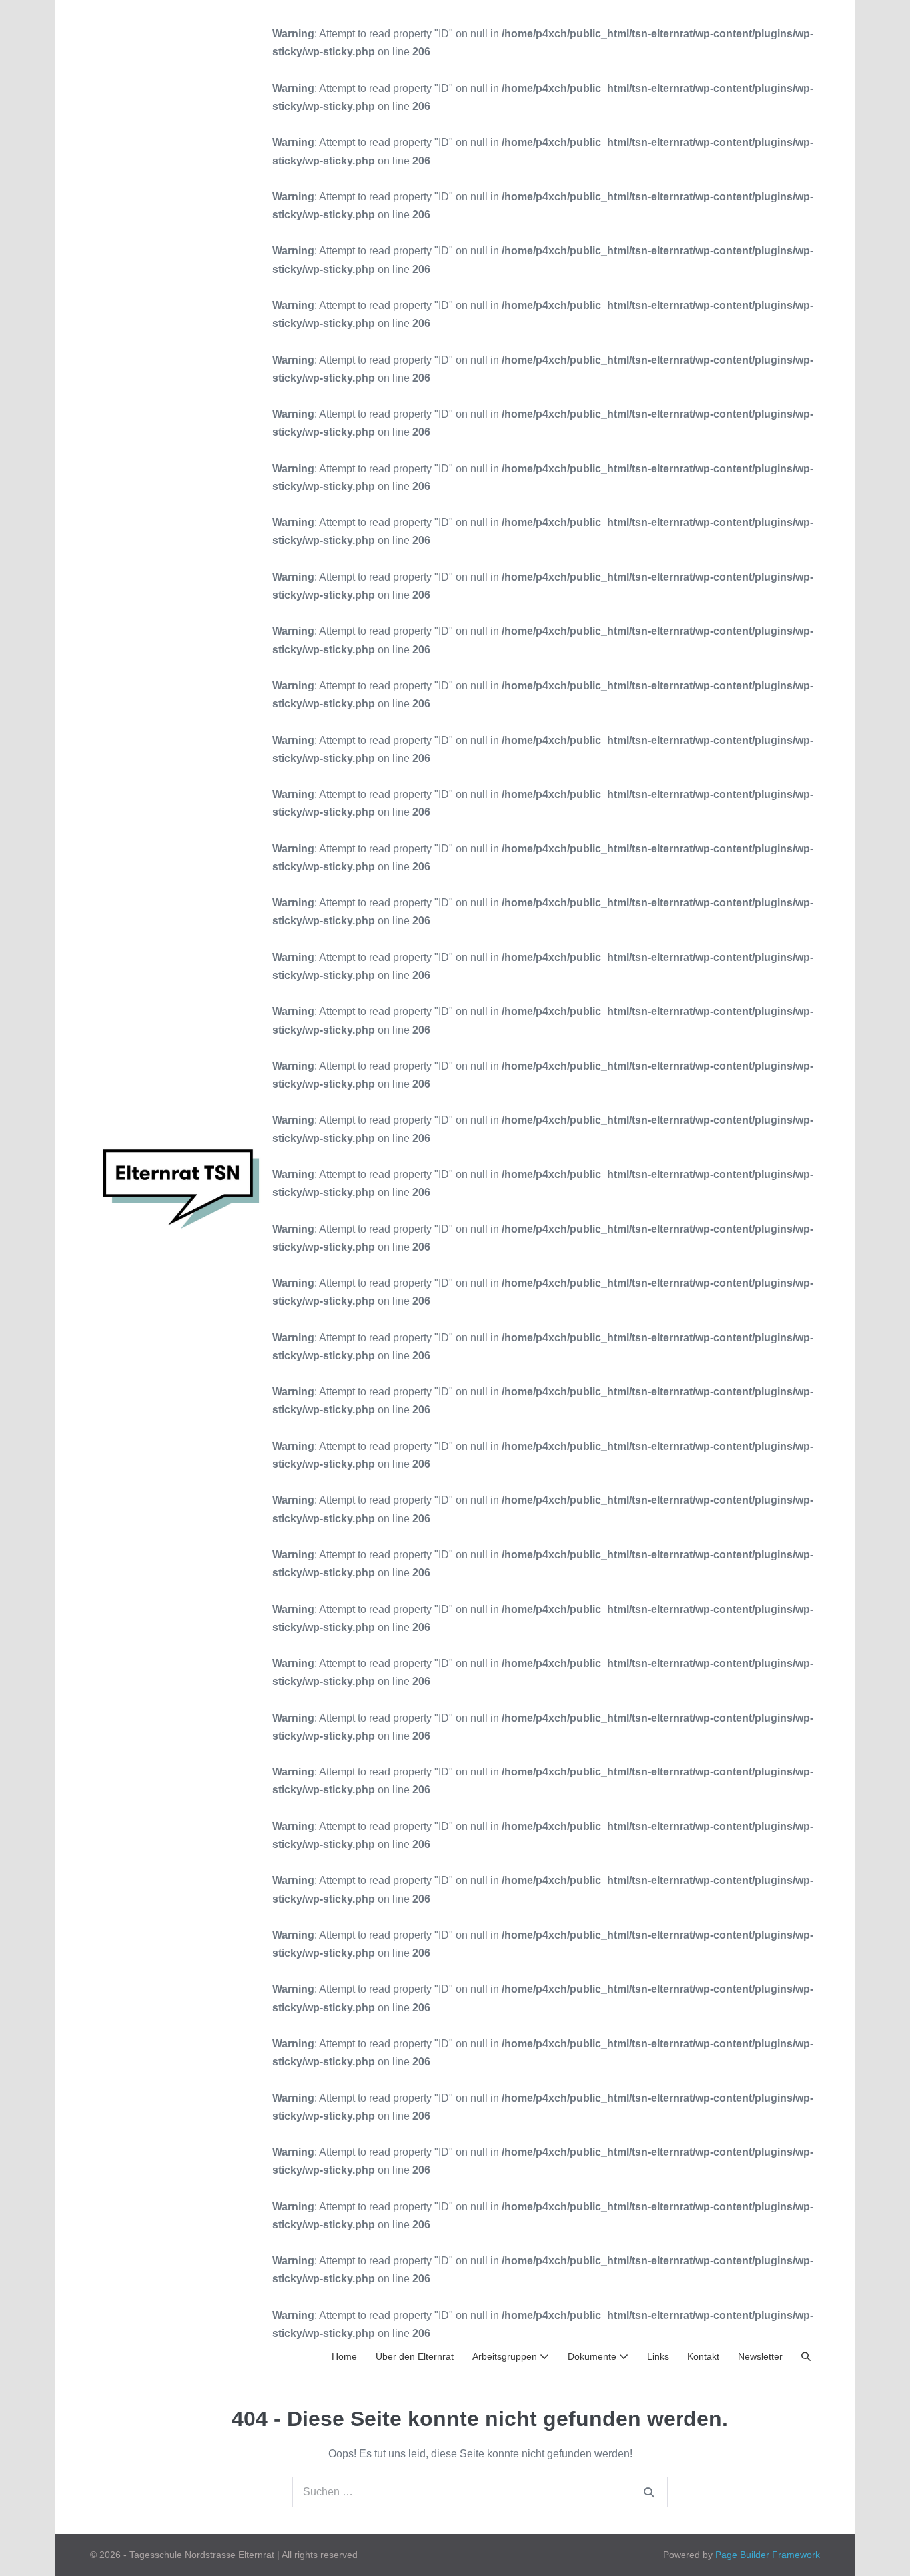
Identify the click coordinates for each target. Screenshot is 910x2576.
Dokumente (593, 2356)
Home (344, 2356)
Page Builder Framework (768, 2555)
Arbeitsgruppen (506, 2356)
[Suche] (649, 2492)
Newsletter (760, 2356)
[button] (806, 2357)
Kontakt (703, 2356)
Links (658, 2356)
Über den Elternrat (415, 2356)
